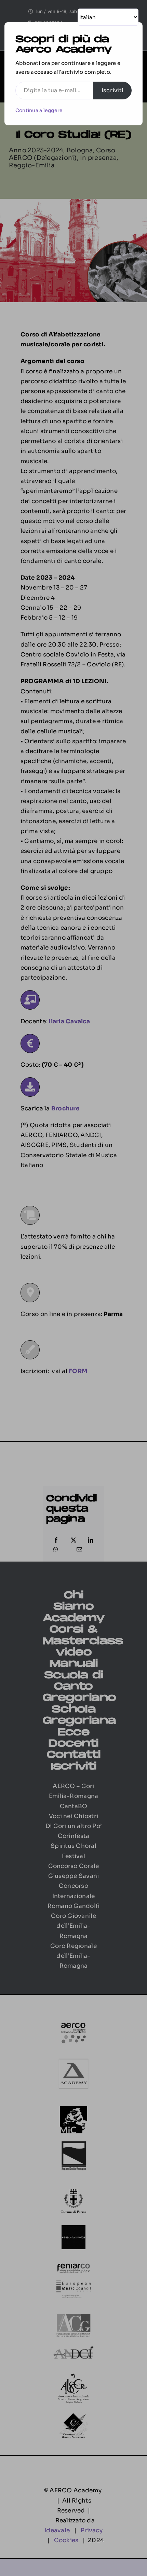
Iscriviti (112, 90)
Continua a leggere (39, 110)
